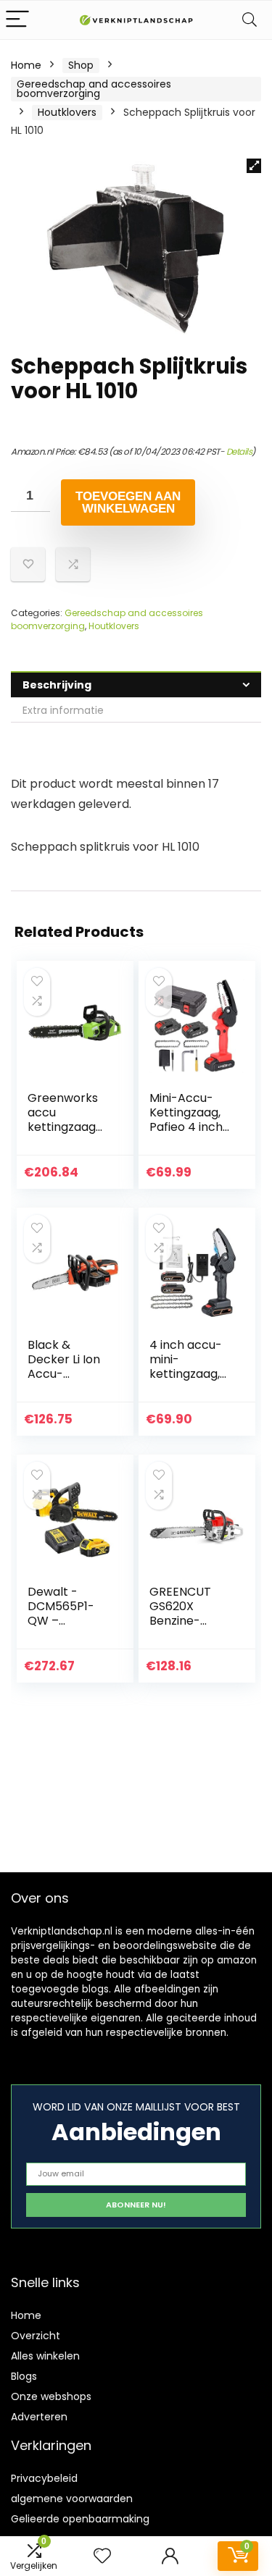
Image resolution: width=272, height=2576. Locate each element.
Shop (81, 65)
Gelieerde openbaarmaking (80, 2519)
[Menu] (17, 20)
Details (239, 451)
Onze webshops (51, 2396)
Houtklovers (67, 112)
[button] (254, 166)
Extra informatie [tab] (63, 710)
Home (26, 65)
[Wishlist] (102, 2556)
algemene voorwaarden (72, 2499)
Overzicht (36, 2336)
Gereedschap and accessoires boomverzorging (94, 89)
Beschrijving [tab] (57, 685)
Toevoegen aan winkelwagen (128, 502)
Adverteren (39, 2417)
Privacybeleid (44, 2478)
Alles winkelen (45, 2356)
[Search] (250, 20)
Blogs (24, 2376)
